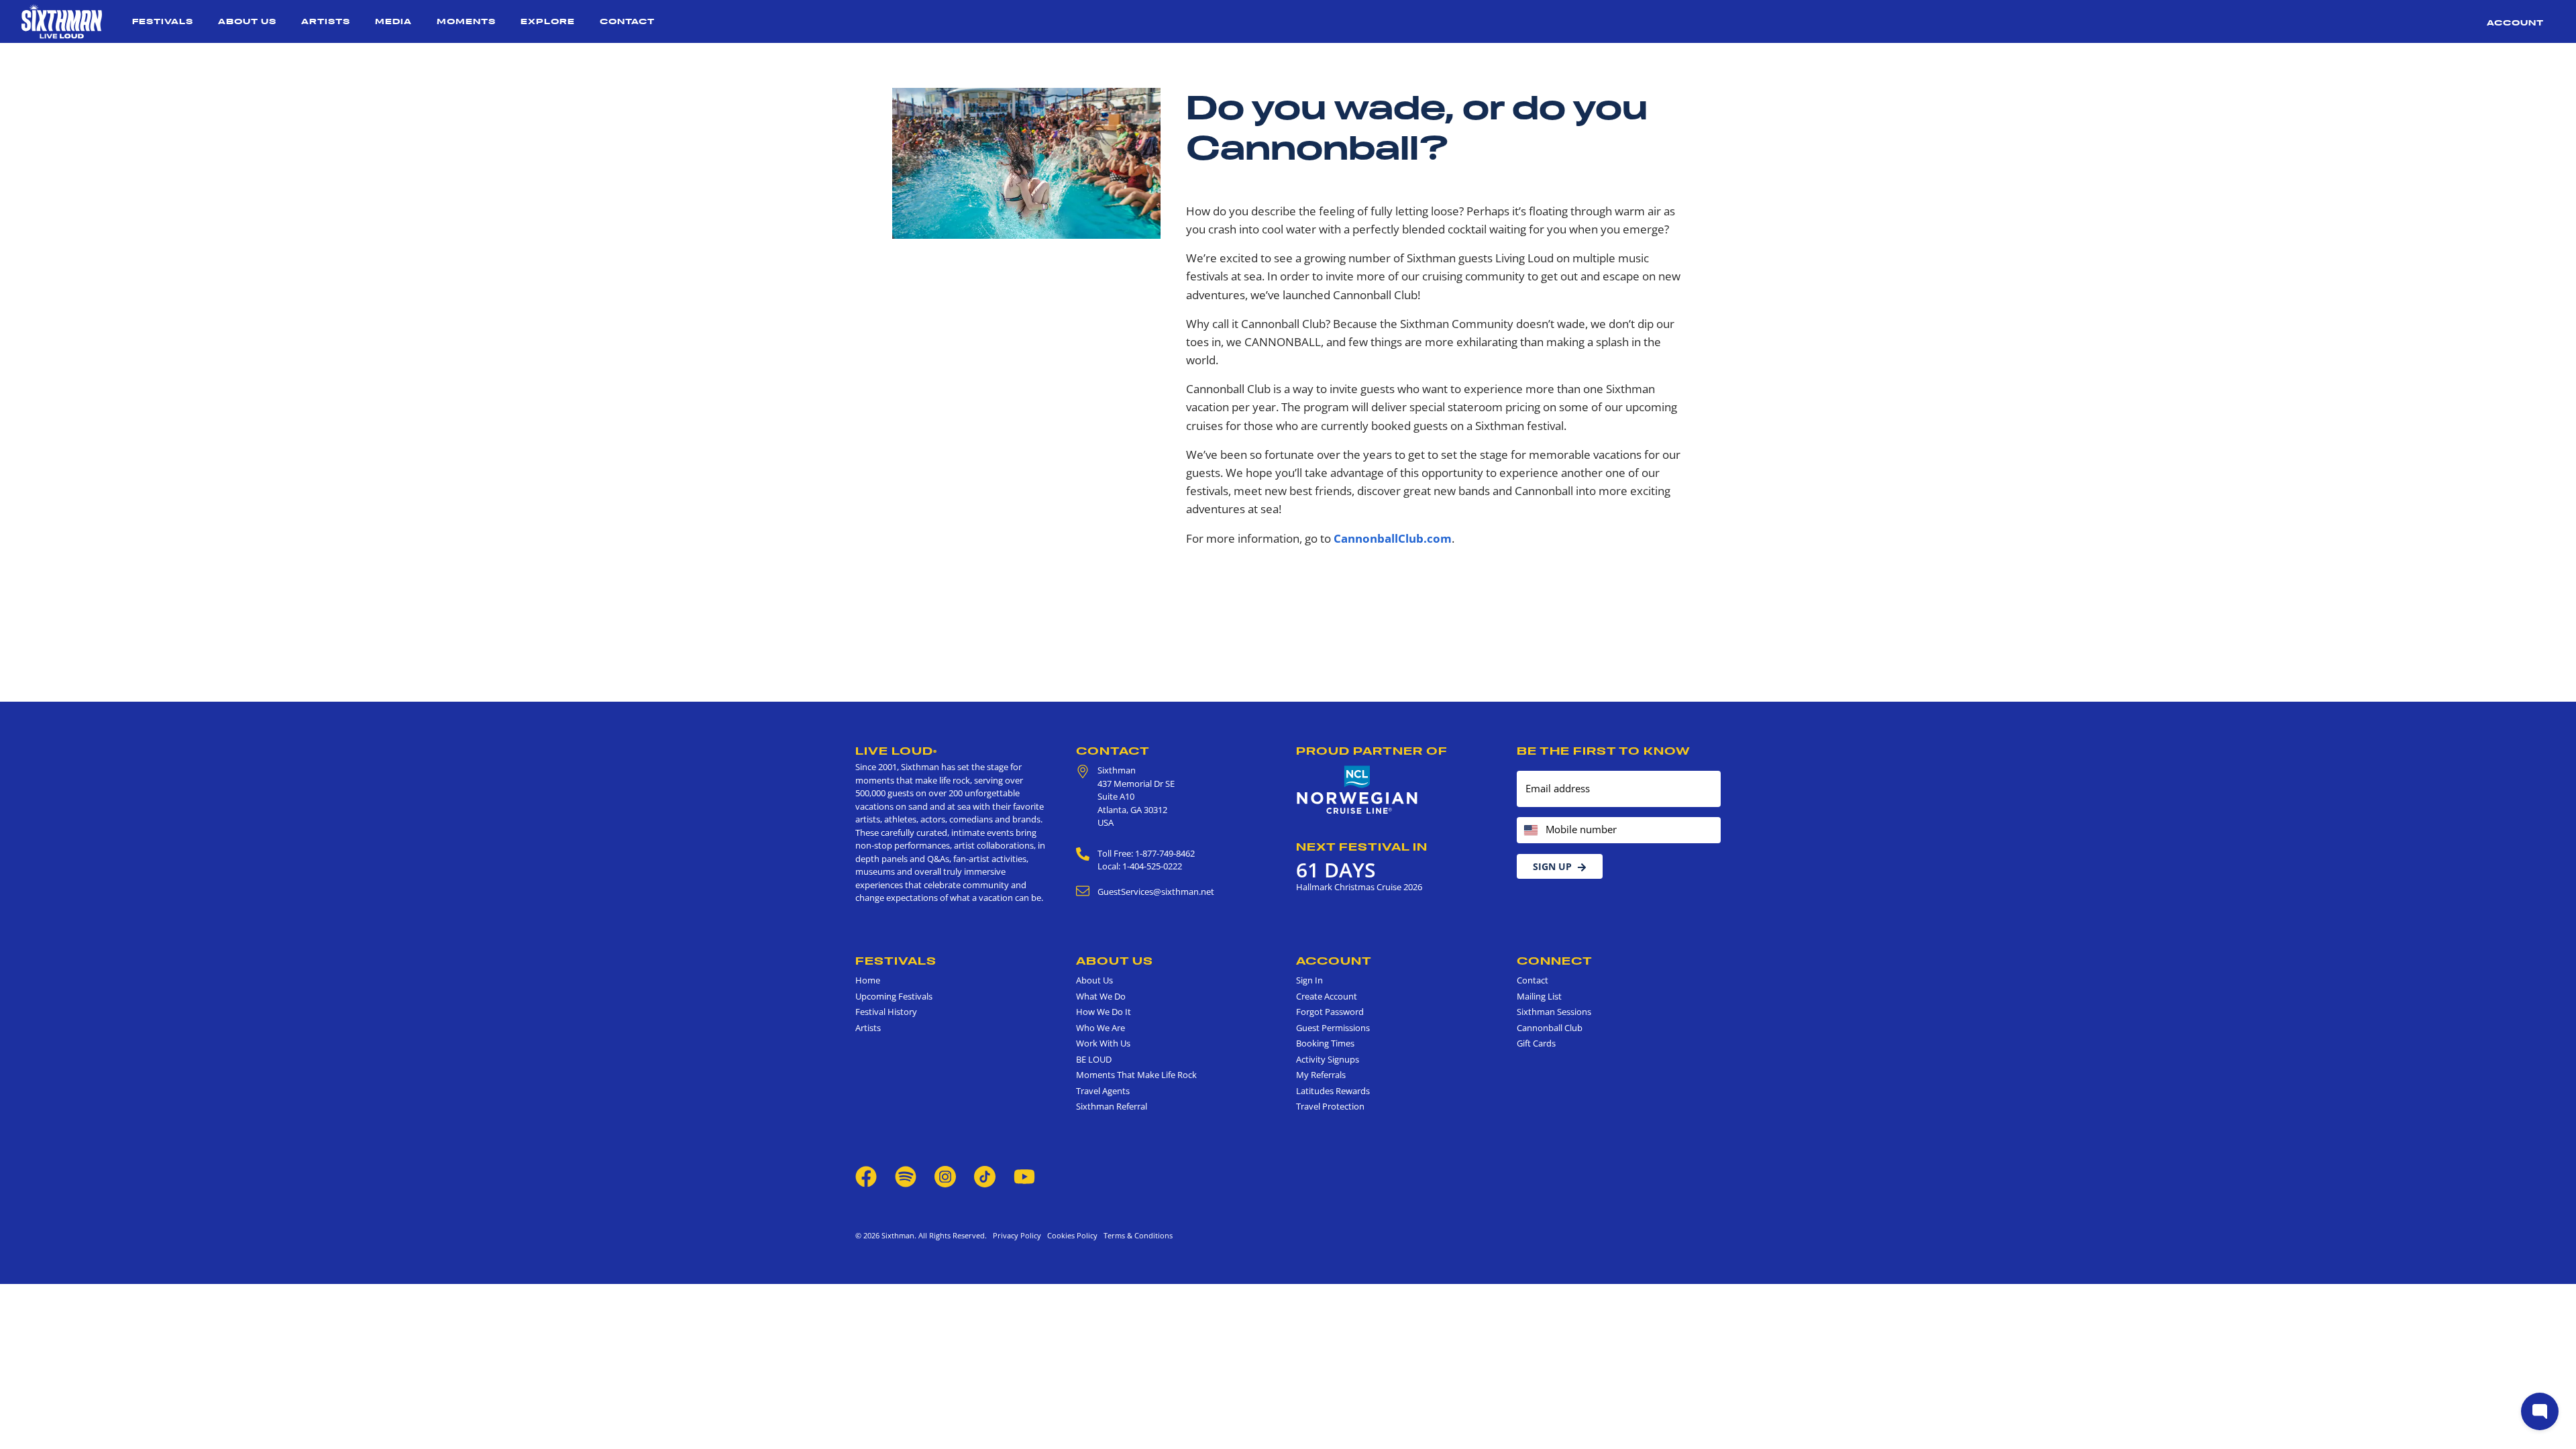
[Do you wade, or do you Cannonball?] (1026, 162)
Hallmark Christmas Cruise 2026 (1359, 887)
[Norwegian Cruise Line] (1357, 790)
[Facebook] (866, 1175)
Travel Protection (1330, 1106)
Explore (548, 21)
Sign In (1309, 980)
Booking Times (1325, 1043)
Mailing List (1539, 996)
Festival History (886, 1012)
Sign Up (1552, 866)
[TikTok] (986, 1175)
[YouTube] (1024, 1175)
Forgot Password (1330, 1012)
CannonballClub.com (1393, 538)
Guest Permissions (1333, 1028)
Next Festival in (1362, 847)
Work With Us (1103, 1043)
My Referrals (1321, 1075)
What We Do (1101, 996)
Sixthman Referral (1112, 1106)
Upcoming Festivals (894, 996)
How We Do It (1104, 1012)
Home (868, 980)
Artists (326, 21)
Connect (1555, 961)
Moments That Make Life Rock (1136, 1075)
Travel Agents (1103, 1091)
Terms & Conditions (1136, 1235)
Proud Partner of (1372, 751)
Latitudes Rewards (1333, 1091)
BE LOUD (1094, 1059)
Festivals (163, 21)
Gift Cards (1536, 1043)
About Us (247, 21)
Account (2515, 22)
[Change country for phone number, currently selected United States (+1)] (1530, 830)
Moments (466, 21)
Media (393, 21)
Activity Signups (1328, 1059)
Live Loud (896, 751)
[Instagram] (945, 1175)
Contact (627, 21)
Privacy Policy (1017, 1235)
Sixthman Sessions (1554, 1012)
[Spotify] (906, 1175)
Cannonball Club (1550, 1028)
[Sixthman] (62, 21)
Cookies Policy (1070, 1235)
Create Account (1327, 996)
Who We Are (1101, 1028)
